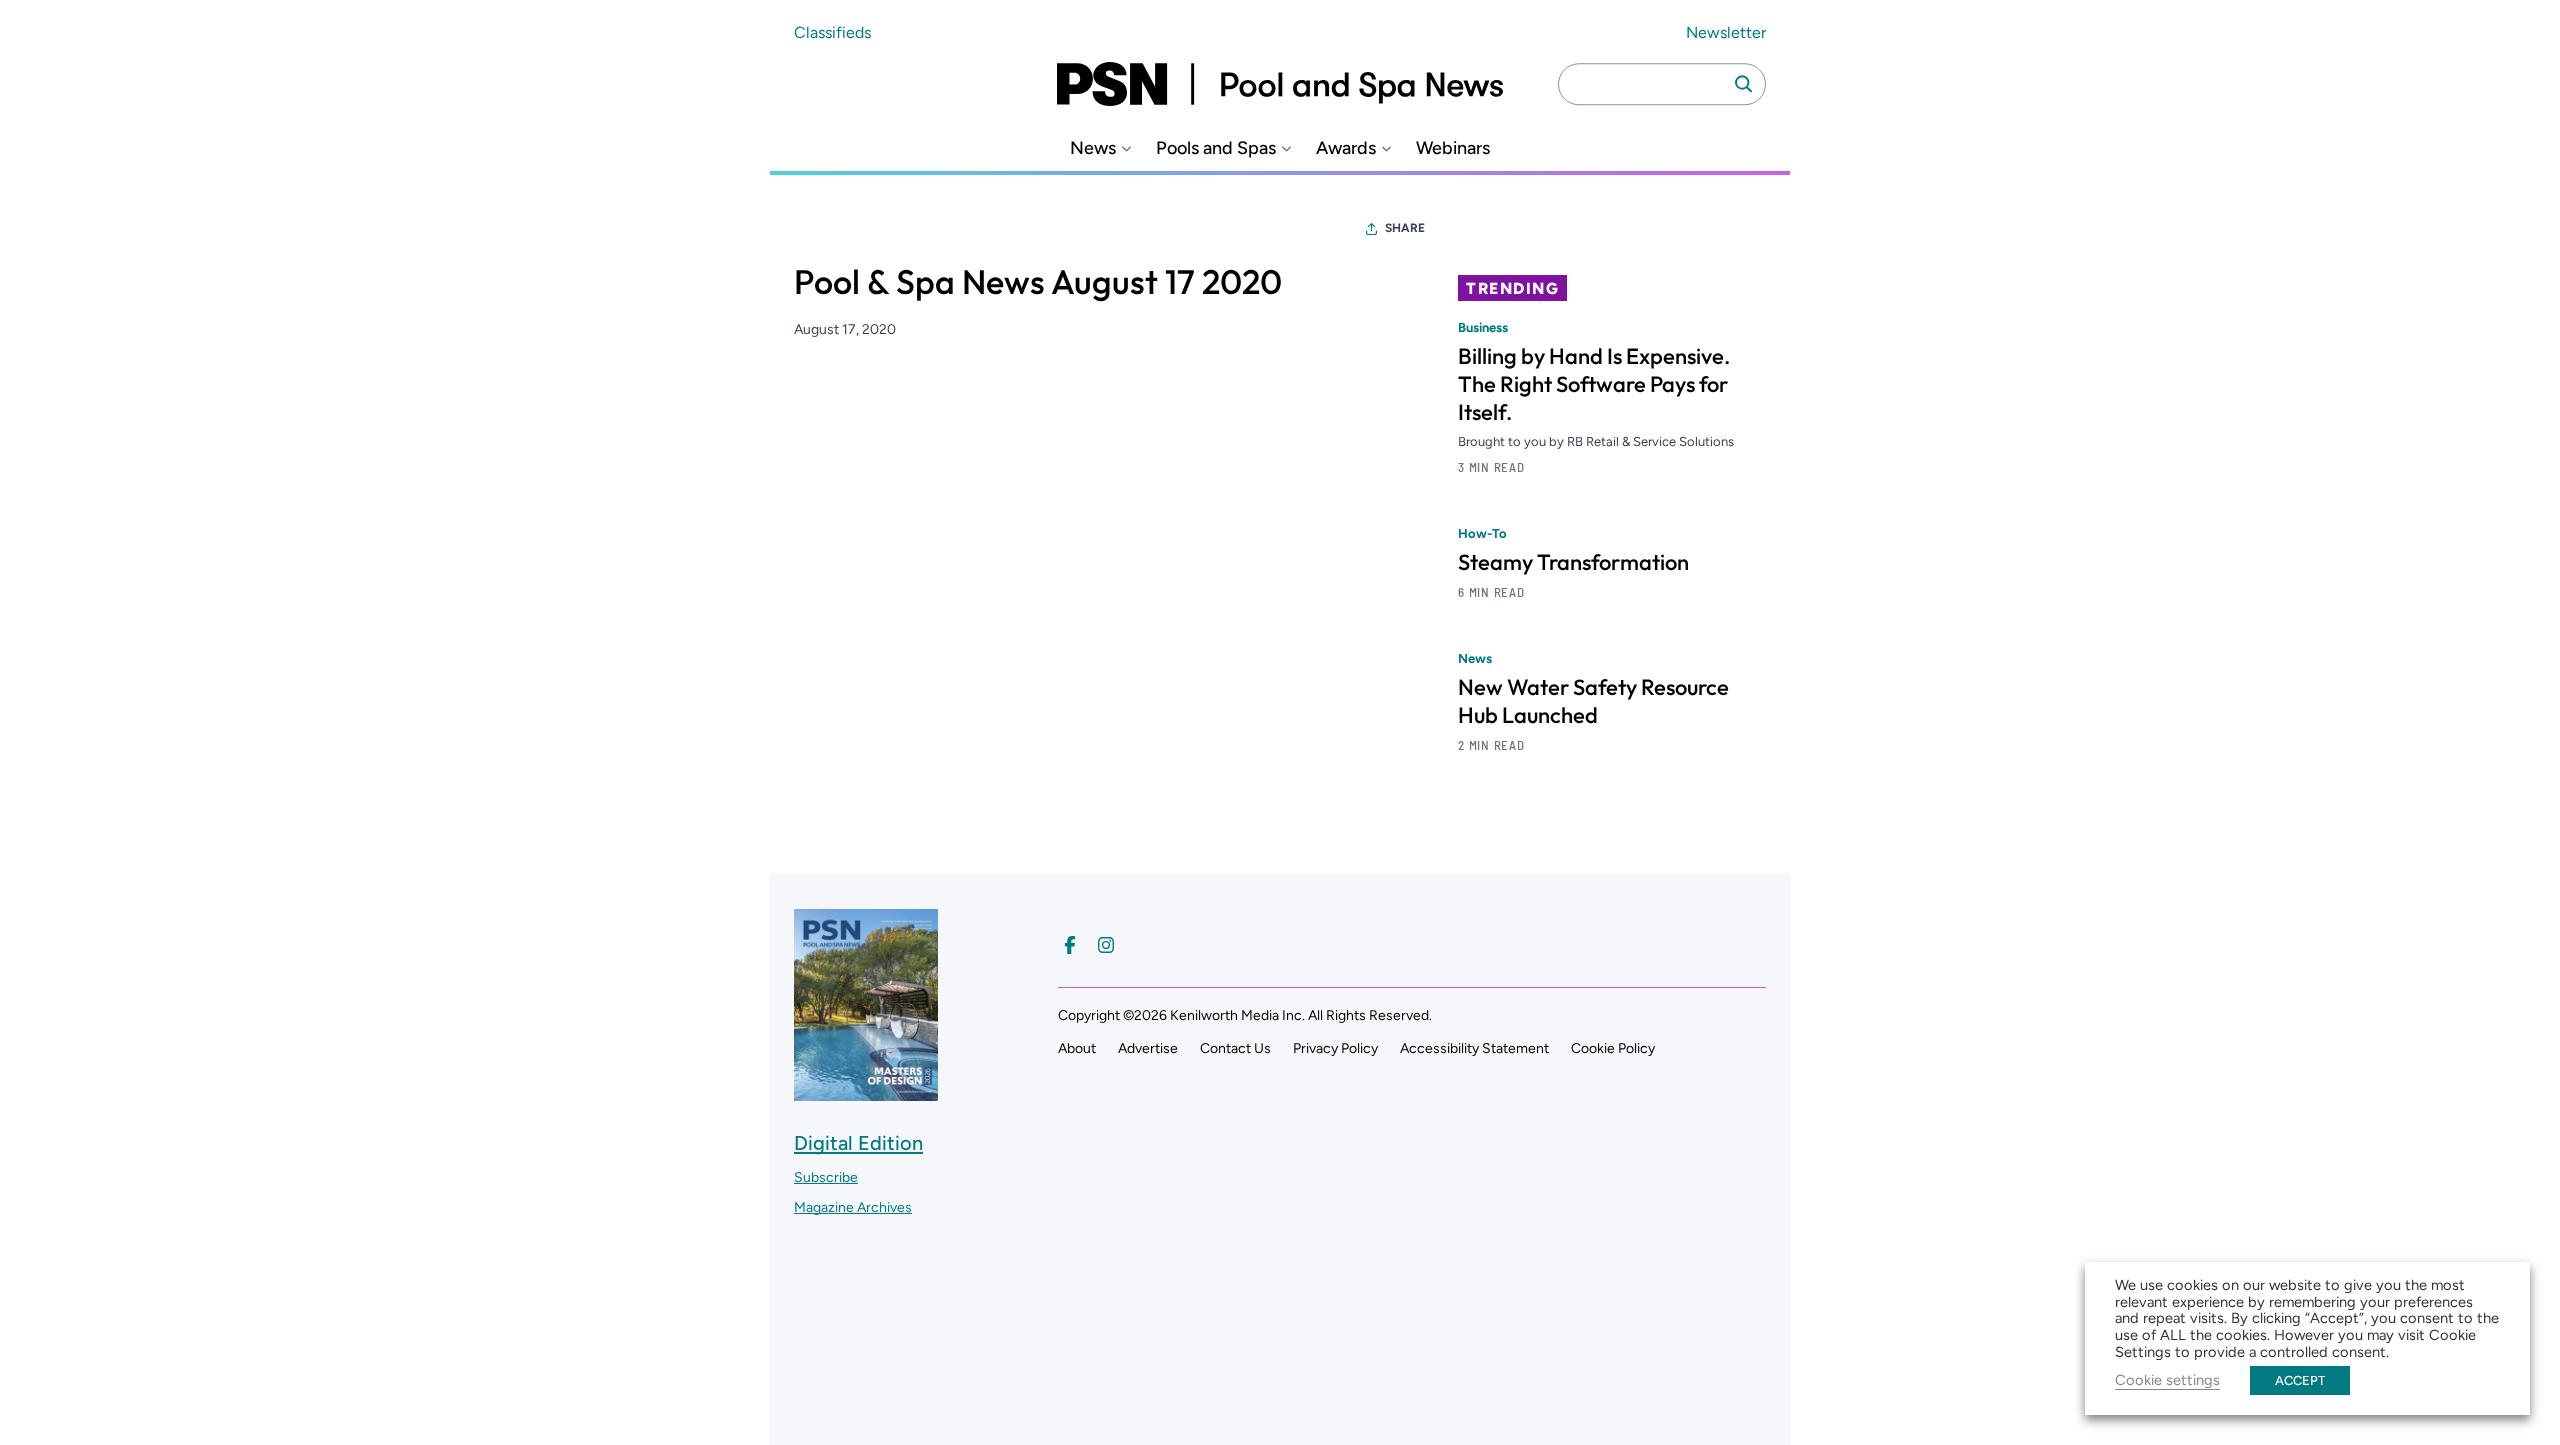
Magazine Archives (853, 1207)
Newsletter (1726, 32)
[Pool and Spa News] (1280, 84)
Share (1405, 228)
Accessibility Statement (1474, 1048)
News (1093, 148)
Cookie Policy (1613, 1048)
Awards (1346, 148)
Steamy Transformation (1573, 562)
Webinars (1453, 148)
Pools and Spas (1216, 148)
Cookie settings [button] (2167, 1380)
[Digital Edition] (866, 1091)
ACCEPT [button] (2300, 1380)
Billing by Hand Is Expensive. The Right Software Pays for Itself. (1594, 384)
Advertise (1148, 1048)
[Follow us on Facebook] (1070, 945)
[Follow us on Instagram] (1106, 945)
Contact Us (1235, 1048)
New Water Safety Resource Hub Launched (1593, 701)
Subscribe (826, 1177)
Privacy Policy (1335, 1048)
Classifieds (832, 32)
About (1077, 1048)
